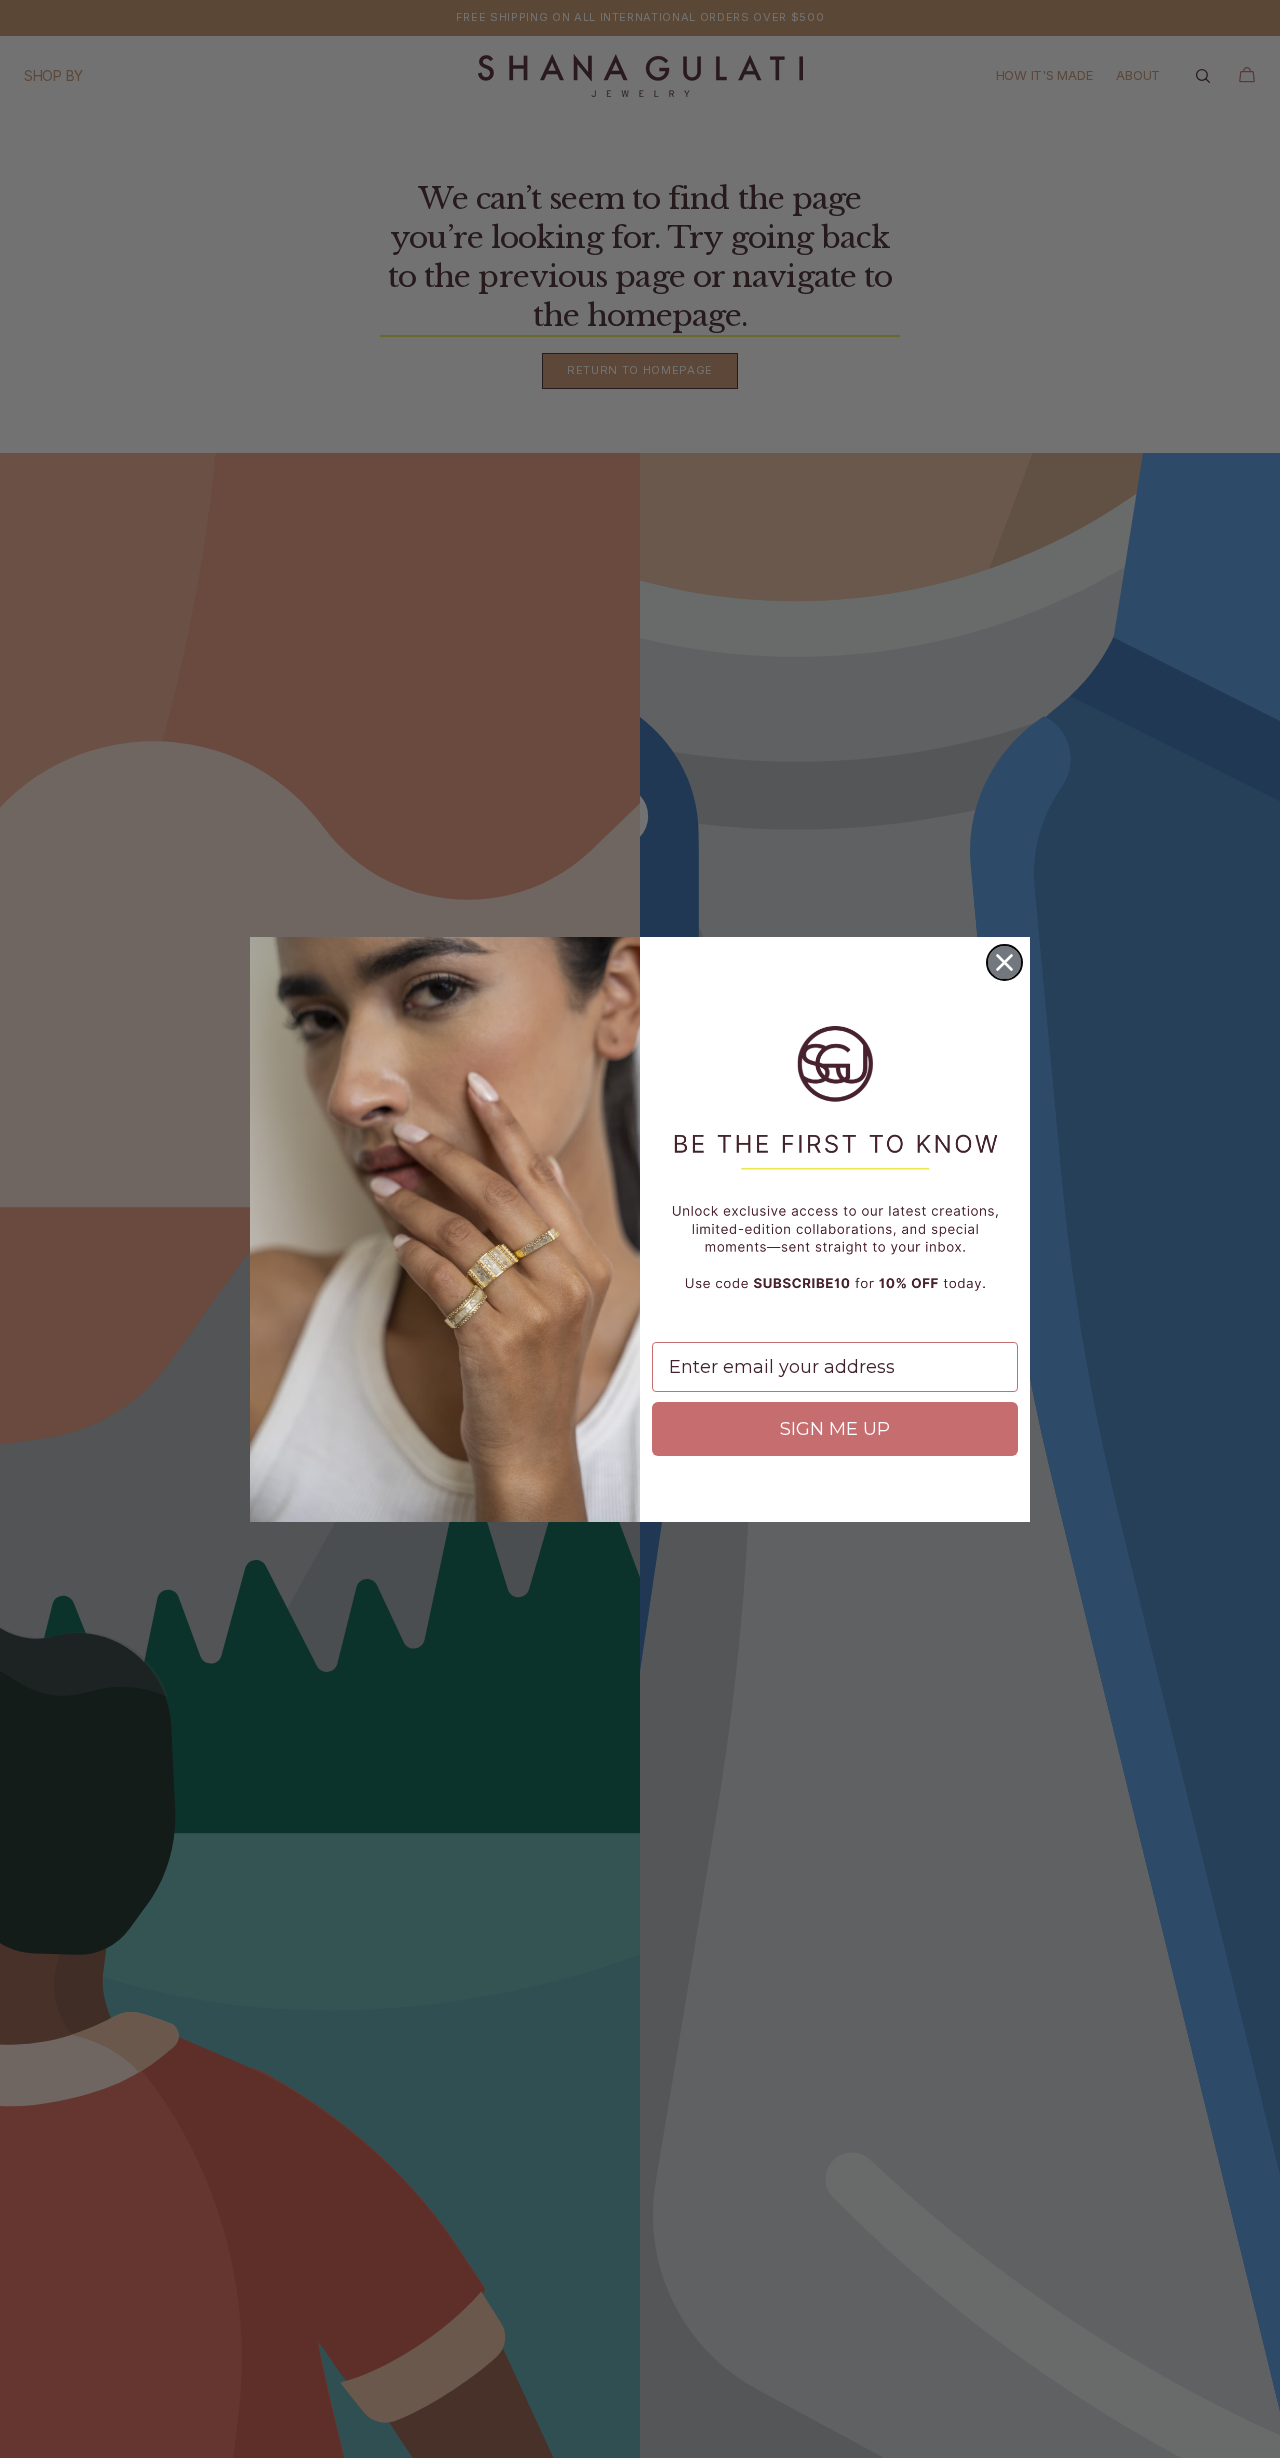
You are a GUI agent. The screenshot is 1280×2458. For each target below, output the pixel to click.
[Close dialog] (1004, 962)
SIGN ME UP (835, 1429)
